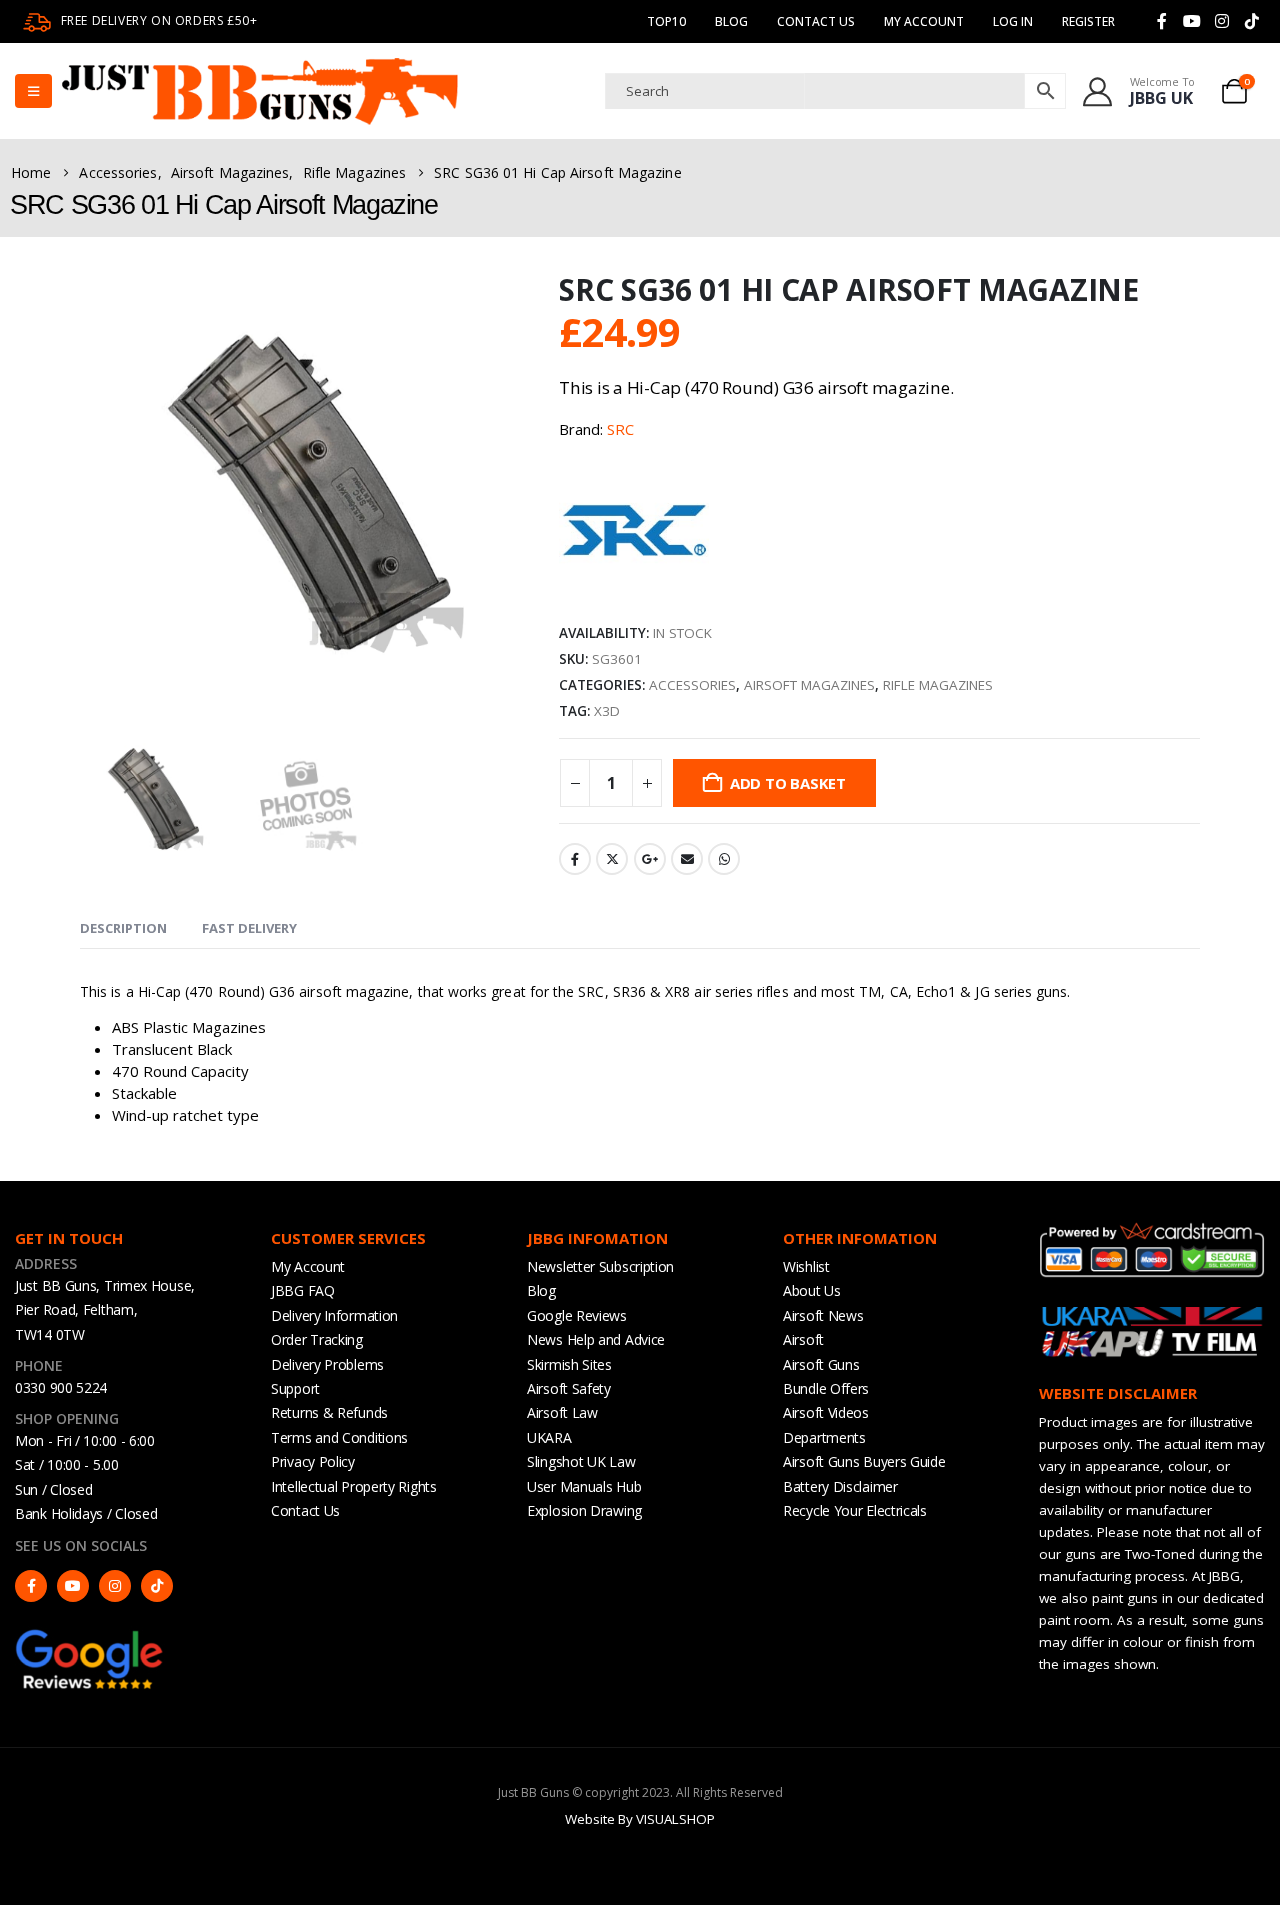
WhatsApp (724, 859)
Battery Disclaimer (840, 1486)
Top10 (666, 21)
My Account (308, 1266)
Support (295, 1388)
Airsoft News (823, 1315)
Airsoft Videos (826, 1412)
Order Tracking (317, 1339)
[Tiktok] (1252, 21)
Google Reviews (577, 1315)
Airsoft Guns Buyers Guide (864, 1461)
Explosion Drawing (584, 1510)
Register (1088, 21)
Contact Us (816, 21)
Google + (650, 859)
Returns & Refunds (329, 1412)
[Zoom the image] (90, 1637)
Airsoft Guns (821, 1364)
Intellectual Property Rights (354, 1486)
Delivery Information (334, 1315)
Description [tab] (123, 928)
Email (687, 859)
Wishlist (806, 1266)
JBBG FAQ (303, 1290)
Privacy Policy (313, 1461)
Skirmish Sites (569, 1364)
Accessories (692, 685)
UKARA (549, 1437)
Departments (824, 1437)
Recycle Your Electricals (855, 1510)
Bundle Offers (826, 1388)
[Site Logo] (260, 91)
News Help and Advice (596, 1339)
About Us (812, 1290)
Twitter (612, 859)
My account (924, 21)
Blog (731, 21)
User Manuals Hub (584, 1486)
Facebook (575, 859)
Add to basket (788, 783)
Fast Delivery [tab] (249, 928)
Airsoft (803, 1339)
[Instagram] (1222, 21)
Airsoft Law (562, 1412)
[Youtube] (1192, 21)
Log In (1013, 21)
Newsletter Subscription (600, 1266)
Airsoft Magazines (809, 685)
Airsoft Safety (569, 1388)
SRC (620, 429)
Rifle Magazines (938, 685)
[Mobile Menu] (33, 91)
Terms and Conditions (339, 1437)
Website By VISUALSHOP (640, 1819)
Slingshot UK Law (581, 1461)
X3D (607, 711)
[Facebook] (1162, 21)
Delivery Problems (327, 1364)
